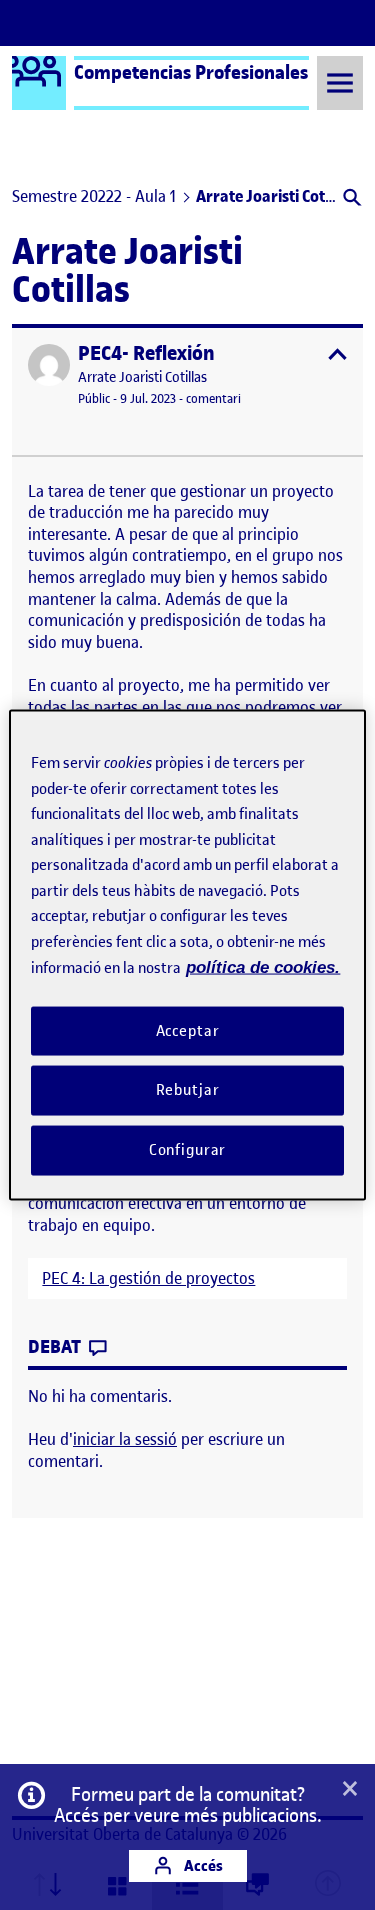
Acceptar (188, 1030)
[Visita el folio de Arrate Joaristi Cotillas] (49, 365)
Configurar (188, 1150)
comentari (213, 398)
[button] (350, 199)
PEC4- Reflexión (146, 353)
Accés (202, 1865)
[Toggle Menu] (340, 82)
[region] (187, 955)
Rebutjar (188, 1090)
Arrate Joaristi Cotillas (142, 377)
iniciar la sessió (125, 1439)
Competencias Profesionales (191, 72)
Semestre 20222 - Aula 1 (94, 196)
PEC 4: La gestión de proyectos (148, 1278)
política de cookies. (263, 967)
